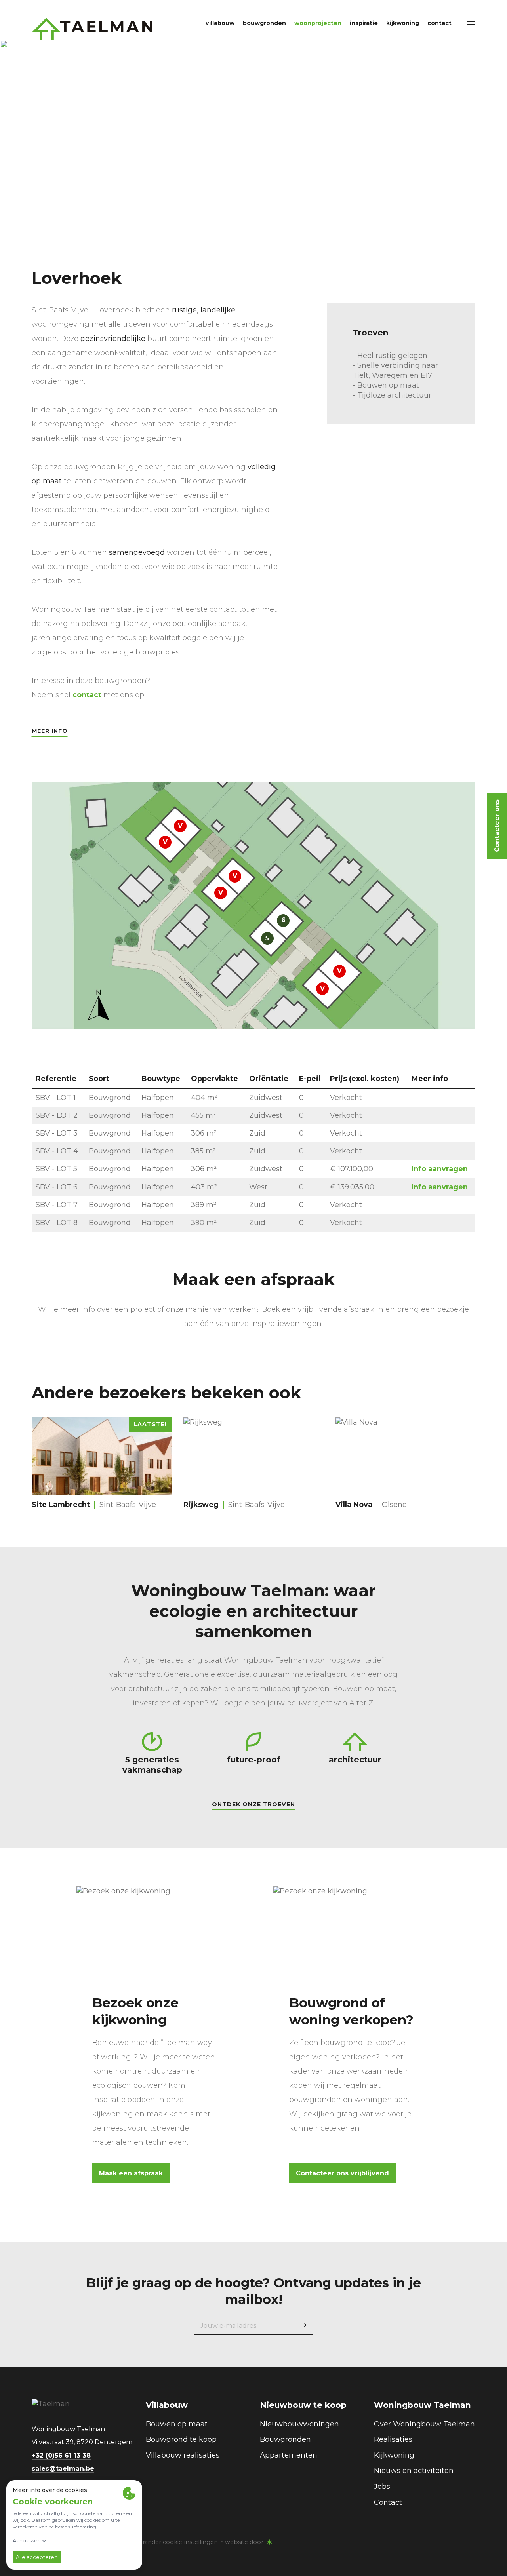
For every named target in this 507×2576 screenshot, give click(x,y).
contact (87, 695)
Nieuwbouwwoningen (299, 2424)
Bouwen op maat (177, 2424)
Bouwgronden (264, 23)
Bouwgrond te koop (181, 2439)
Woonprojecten (318, 23)
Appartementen (289, 2455)
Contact (439, 23)
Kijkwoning (403, 23)
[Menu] (471, 22)
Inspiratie (364, 23)
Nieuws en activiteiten (414, 2471)
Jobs (382, 2487)
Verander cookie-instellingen (177, 2542)
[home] (92, 29)
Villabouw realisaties (183, 2455)
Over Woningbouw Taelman (424, 2424)
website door (244, 2542)
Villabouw (220, 23)
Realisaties (393, 2439)
